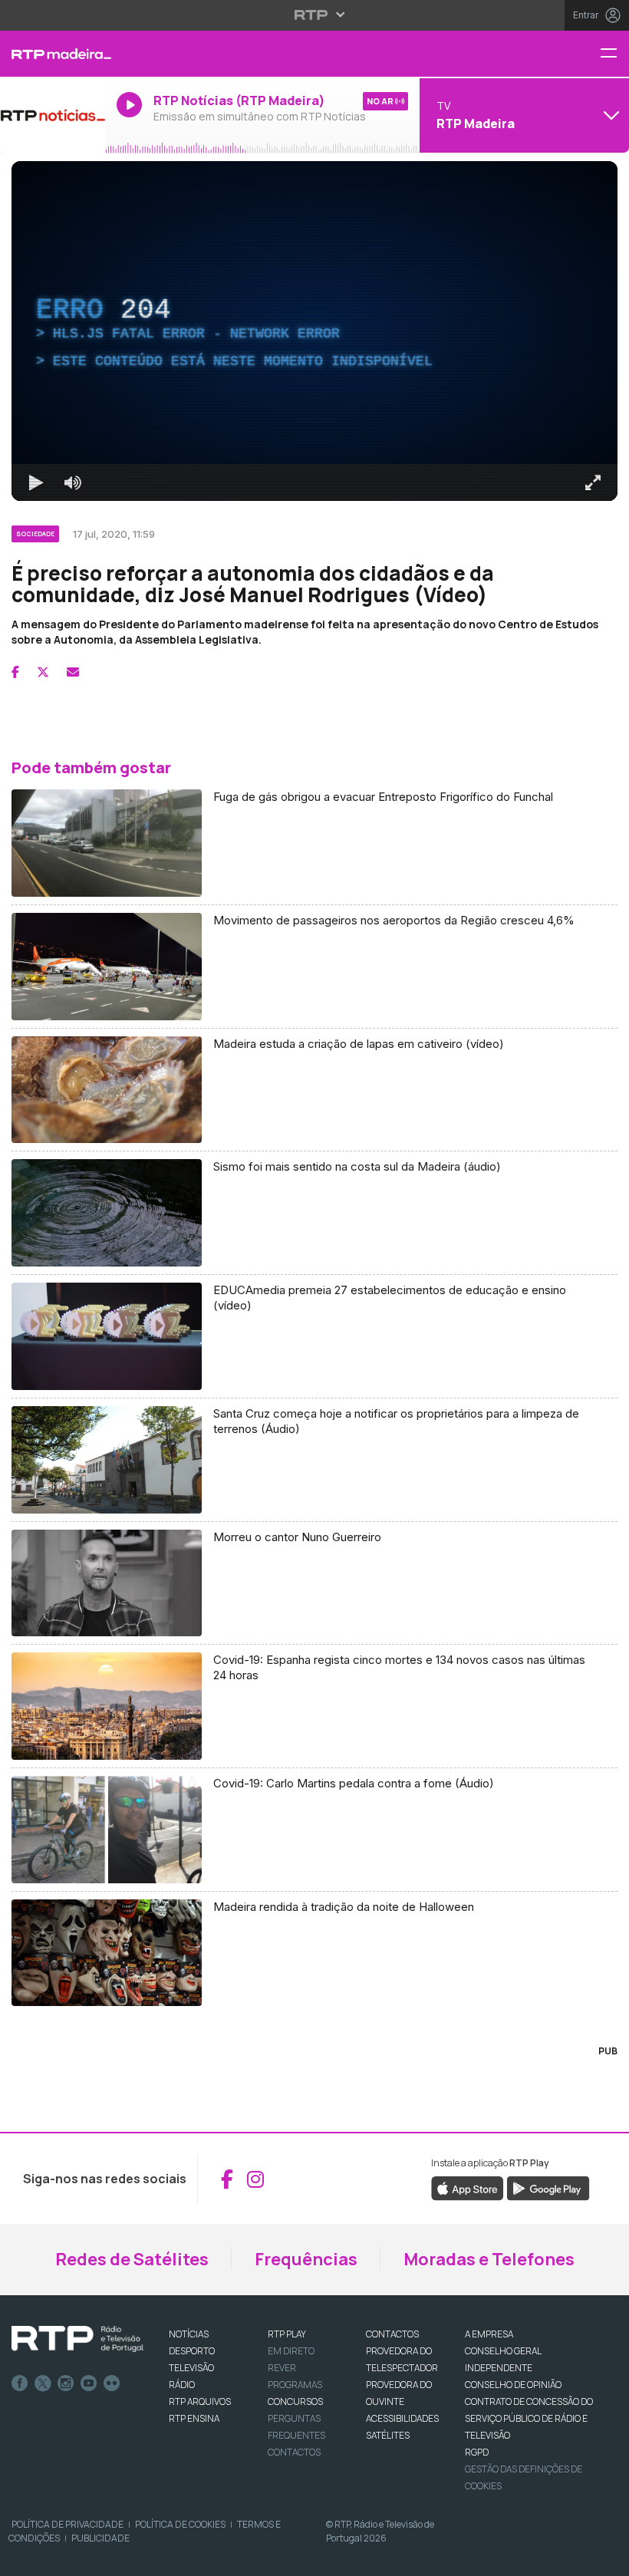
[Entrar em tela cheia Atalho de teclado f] (593, 483)
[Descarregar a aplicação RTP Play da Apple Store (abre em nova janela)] (468, 2188)
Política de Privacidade (68, 2524)
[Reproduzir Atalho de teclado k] (36, 483)
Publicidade (100, 2538)
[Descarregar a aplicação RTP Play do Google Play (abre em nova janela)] (548, 2188)
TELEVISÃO (191, 2368)
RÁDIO (182, 2385)
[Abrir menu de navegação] (614, 54)
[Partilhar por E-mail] (73, 672)
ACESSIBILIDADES (402, 2418)
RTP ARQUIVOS (200, 2401)
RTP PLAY (287, 2334)
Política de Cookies (180, 2524)
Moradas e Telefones (489, 2259)
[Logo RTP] (77, 2339)
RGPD (477, 2452)
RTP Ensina (194, 2418)
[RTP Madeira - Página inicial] (53, 54)
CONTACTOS (392, 2334)
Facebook (20, 2383)
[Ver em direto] (53, 115)
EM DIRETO (291, 2351)
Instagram (66, 2383)
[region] (314, 331)
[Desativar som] (73, 483)
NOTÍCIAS (189, 2334)
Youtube (89, 2383)
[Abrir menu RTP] (315, 15)
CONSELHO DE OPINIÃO (513, 2385)
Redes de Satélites (132, 2259)
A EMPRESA (489, 2334)
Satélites (388, 2435)
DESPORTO (192, 2351)
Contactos (294, 2452)
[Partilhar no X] (43, 672)
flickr (112, 2383)
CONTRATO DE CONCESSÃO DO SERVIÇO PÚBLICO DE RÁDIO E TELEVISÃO (529, 2418)
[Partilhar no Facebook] (15, 672)
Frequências (306, 2259)
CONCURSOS (295, 2401)
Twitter (43, 2383)
